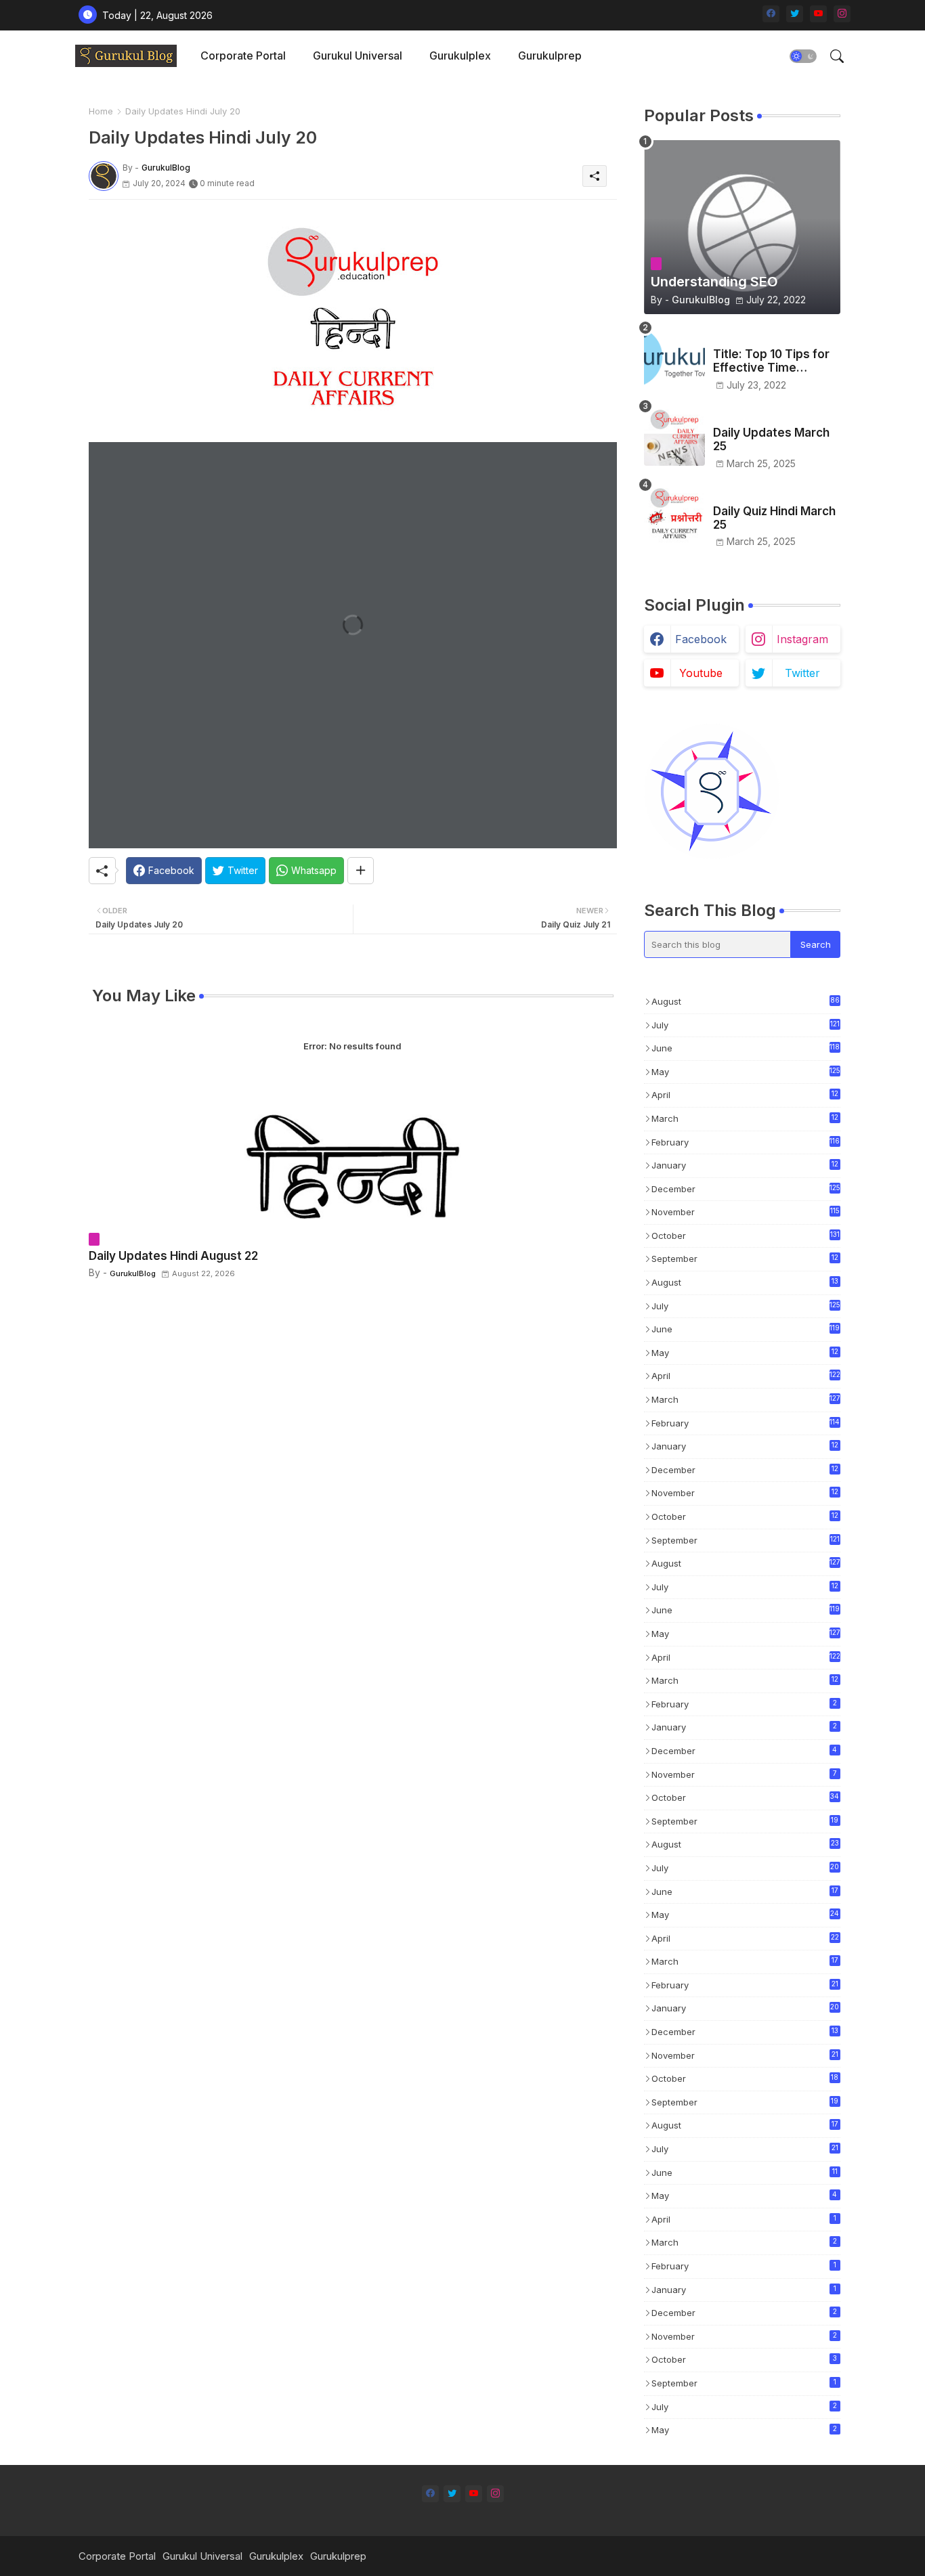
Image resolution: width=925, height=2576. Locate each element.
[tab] (243, 56)
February (746, 1142)
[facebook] (771, 14)
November (746, 1212)
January (745, 1166)
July (746, 1025)
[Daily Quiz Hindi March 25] (674, 514)
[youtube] (818, 14)
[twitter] (795, 14)
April (745, 1096)
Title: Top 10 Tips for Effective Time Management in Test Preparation (771, 361)
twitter (802, 673)
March (745, 1119)
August (746, 1001)
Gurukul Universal (358, 56)
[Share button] (361, 871)
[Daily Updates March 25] (674, 435)
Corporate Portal (243, 56)
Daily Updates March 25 (771, 439)
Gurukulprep (550, 56)
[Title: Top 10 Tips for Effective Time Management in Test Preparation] (674, 357)
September (745, 1260)
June (746, 1048)
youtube (701, 673)
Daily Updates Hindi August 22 (173, 1256)
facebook (701, 639)
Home (101, 111)
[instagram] (842, 14)
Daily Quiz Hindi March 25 (774, 518)
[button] (803, 56)
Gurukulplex (460, 56)
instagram (802, 639)
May (746, 1072)
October (746, 1236)
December (746, 1189)
